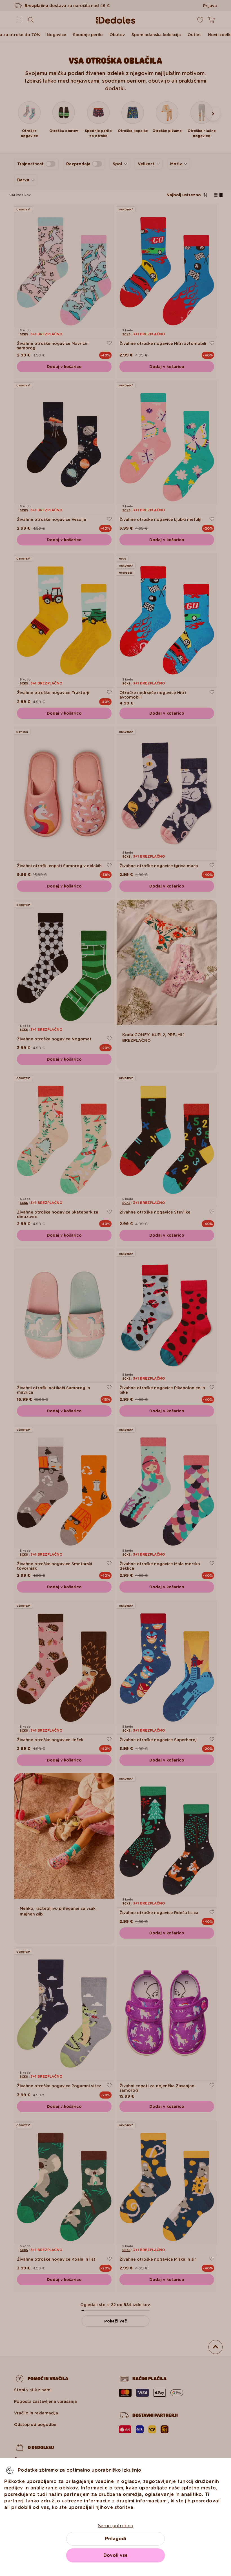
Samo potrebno (115, 2526)
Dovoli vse (115, 2555)
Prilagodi (115, 2539)
